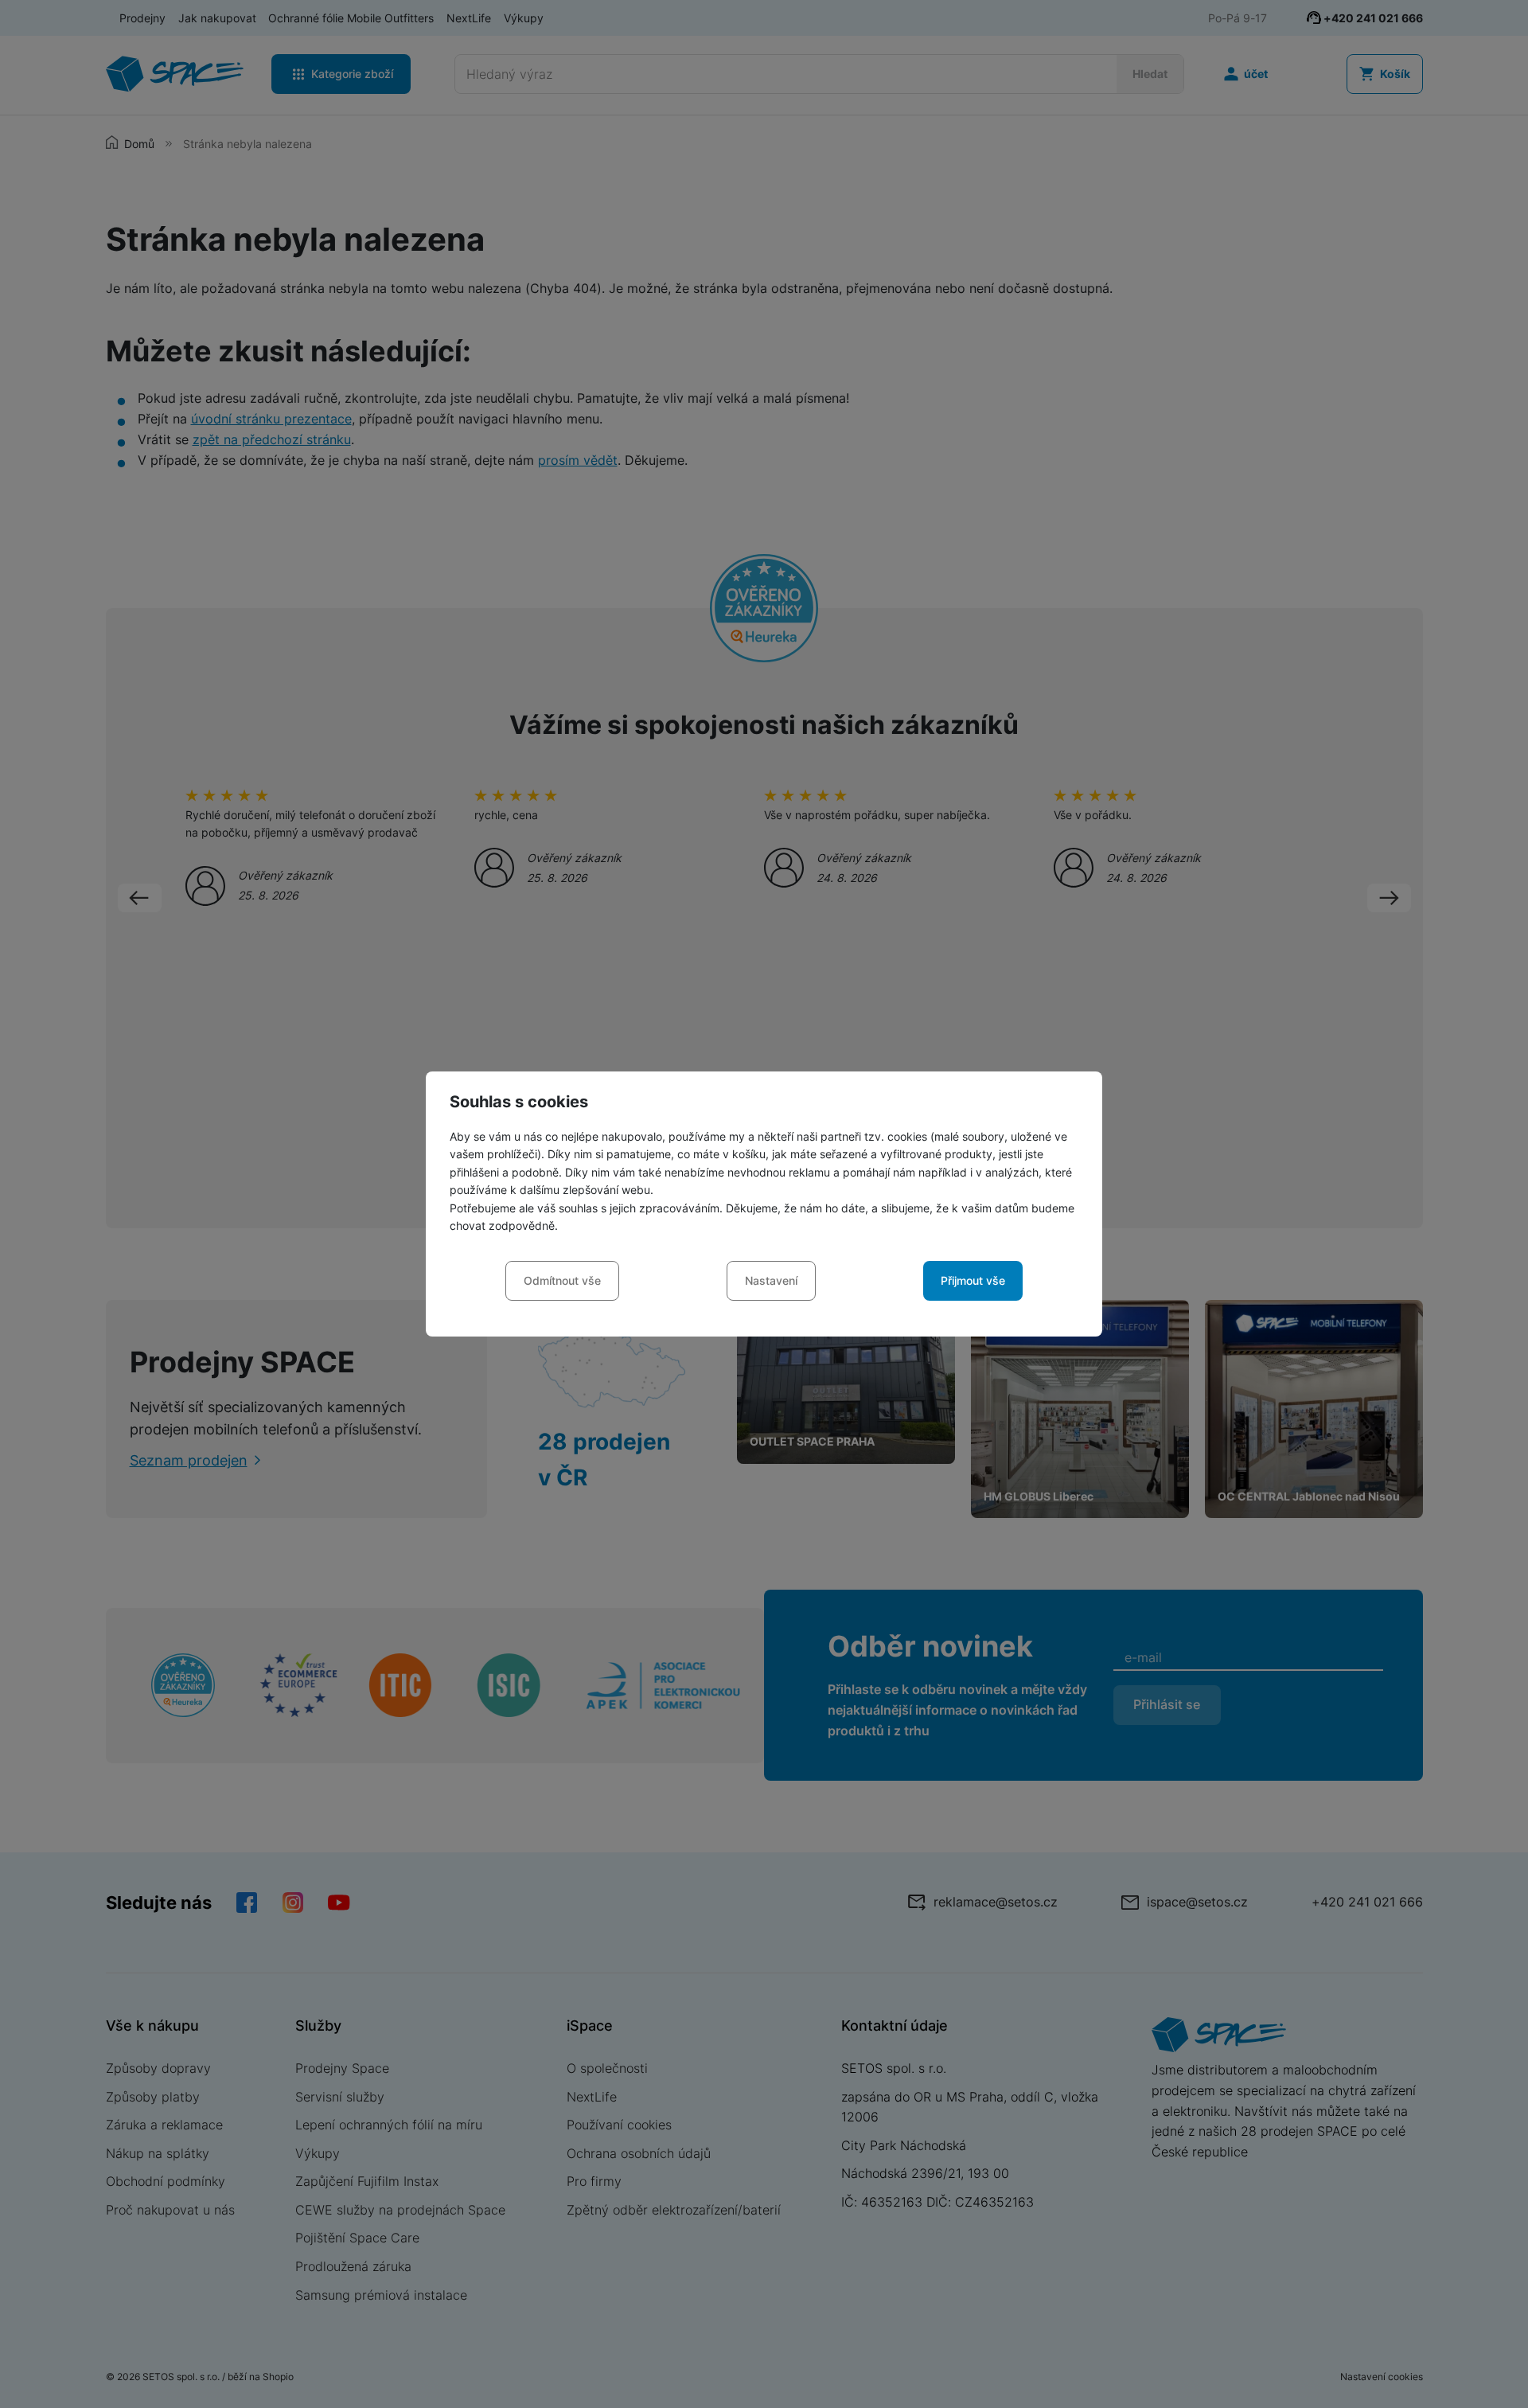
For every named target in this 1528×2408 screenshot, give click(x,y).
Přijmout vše (973, 1280)
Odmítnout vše (562, 1280)
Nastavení (771, 1280)
